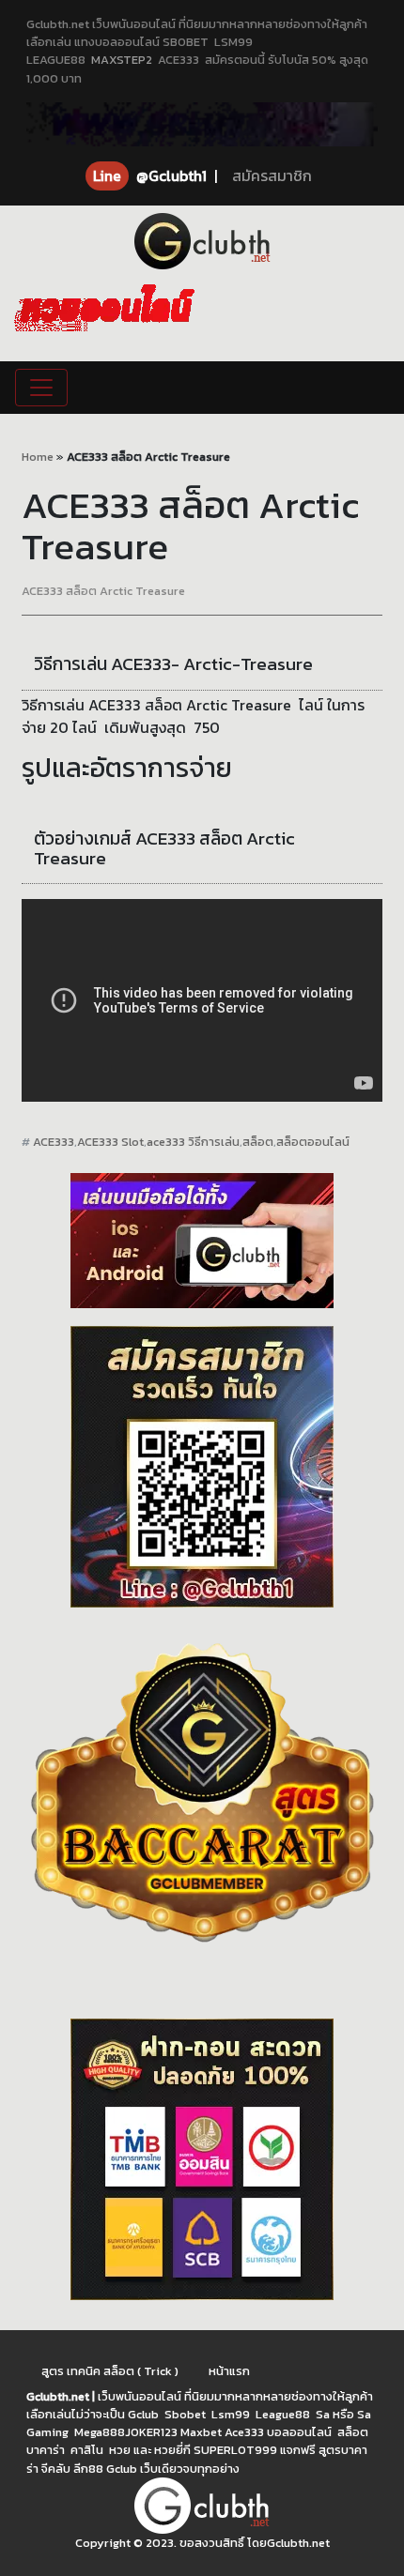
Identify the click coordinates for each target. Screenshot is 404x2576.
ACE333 (54, 1142)
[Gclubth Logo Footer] (202, 2506)
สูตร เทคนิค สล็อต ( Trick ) (110, 2371)
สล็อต (258, 1142)
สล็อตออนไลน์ (313, 1142)
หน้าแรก (229, 2371)
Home (38, 457)
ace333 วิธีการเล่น (193, 1142)
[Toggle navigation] (41, 388)
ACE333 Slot (110, 1142)
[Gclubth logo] (202, 241)
